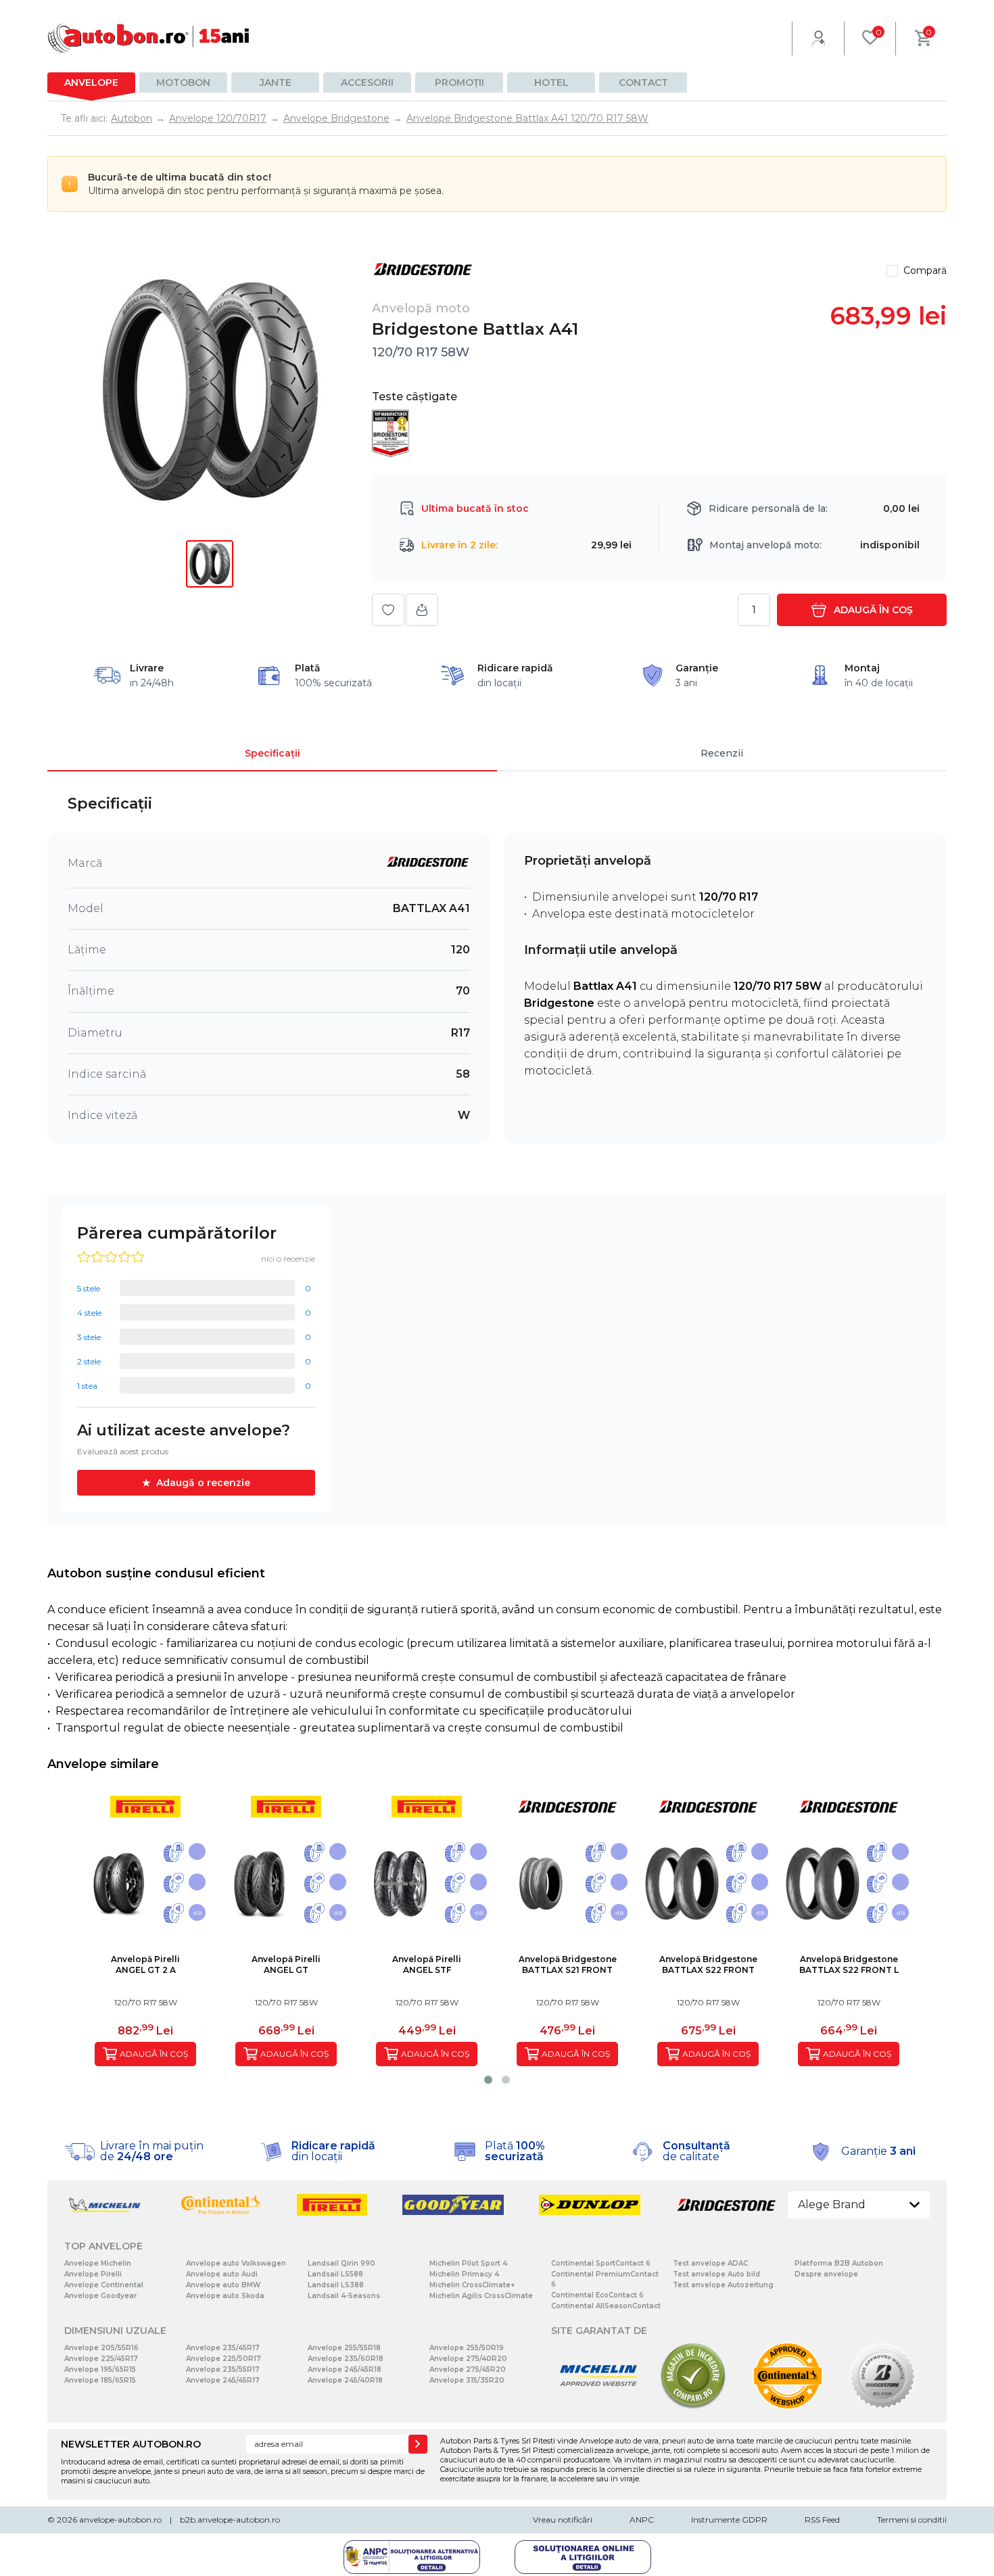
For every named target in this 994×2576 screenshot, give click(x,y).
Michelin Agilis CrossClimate (481, 2296)
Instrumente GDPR (729, 2520)
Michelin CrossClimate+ (472, 2285)
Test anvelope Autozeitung (723, 2285)
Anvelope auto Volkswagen (236, 2263)
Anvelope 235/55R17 (223, 2369)
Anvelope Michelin (98, 2263)
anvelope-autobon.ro (120, 2520)
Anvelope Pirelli (93, 2274)
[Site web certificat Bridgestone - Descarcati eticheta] (882, 2407)
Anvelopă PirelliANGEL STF (427, 1964)
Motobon (183, 82)
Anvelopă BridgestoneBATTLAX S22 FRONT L (849, 1964)
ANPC (642, 2520)
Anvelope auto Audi (222, 2274)
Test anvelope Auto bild (716, 2274)
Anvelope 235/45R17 (223, 2348)
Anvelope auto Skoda (225, 2296)
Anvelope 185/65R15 (100, 2380)
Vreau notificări (563, 2520)
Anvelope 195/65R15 (100, 2369)
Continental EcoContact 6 (597, 2295)
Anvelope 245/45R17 (223, 2380)
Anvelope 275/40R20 (468, 2359)
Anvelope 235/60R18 (346, 2359)
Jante (276, 82)
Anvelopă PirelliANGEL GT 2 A (145, 1964)
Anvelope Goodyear (100, 2296)
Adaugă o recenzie (203, 1483)
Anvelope (91, 82)
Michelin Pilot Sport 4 (468, 2263)
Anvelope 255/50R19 (467, 2348)
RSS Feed (822, 2520)
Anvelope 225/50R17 (223, 2359)
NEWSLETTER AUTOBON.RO (131, 2444)
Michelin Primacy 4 (464, 2274)
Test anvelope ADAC (710, 2263)
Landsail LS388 (336, 2285)
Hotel (551, 82)
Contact (643, 82)
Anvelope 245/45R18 (345, 2369)
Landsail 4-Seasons (344, 2296)
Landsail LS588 (335, 2274)
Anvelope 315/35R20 (467, 2380)
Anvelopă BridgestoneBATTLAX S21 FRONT (568, 1964)
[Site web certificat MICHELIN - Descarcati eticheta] (598, 2407)
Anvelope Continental (104, 2285)
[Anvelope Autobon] (149, 38)
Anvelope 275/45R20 (468, 2369)
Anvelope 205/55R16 (101, 2348)
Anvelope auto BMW (223, 2285)
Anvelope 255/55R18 (344, 2348)
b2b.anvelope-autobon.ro (230, 2520)
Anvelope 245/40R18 (345, 2380)
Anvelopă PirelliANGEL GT (286, 1964)
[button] (488, 2080)
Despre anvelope (826, 2274)
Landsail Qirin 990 (341, 2263)
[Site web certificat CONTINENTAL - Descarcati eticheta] (788, 2407)
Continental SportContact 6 (601, 2263)
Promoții (459, 82)
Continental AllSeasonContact (606, 2306)
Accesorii (367, 82)
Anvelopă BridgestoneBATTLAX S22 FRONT (708, 1964)
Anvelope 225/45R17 (101, 2359)
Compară (925, 270)
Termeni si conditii (912, 2520)
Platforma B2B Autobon (839, 2263)
